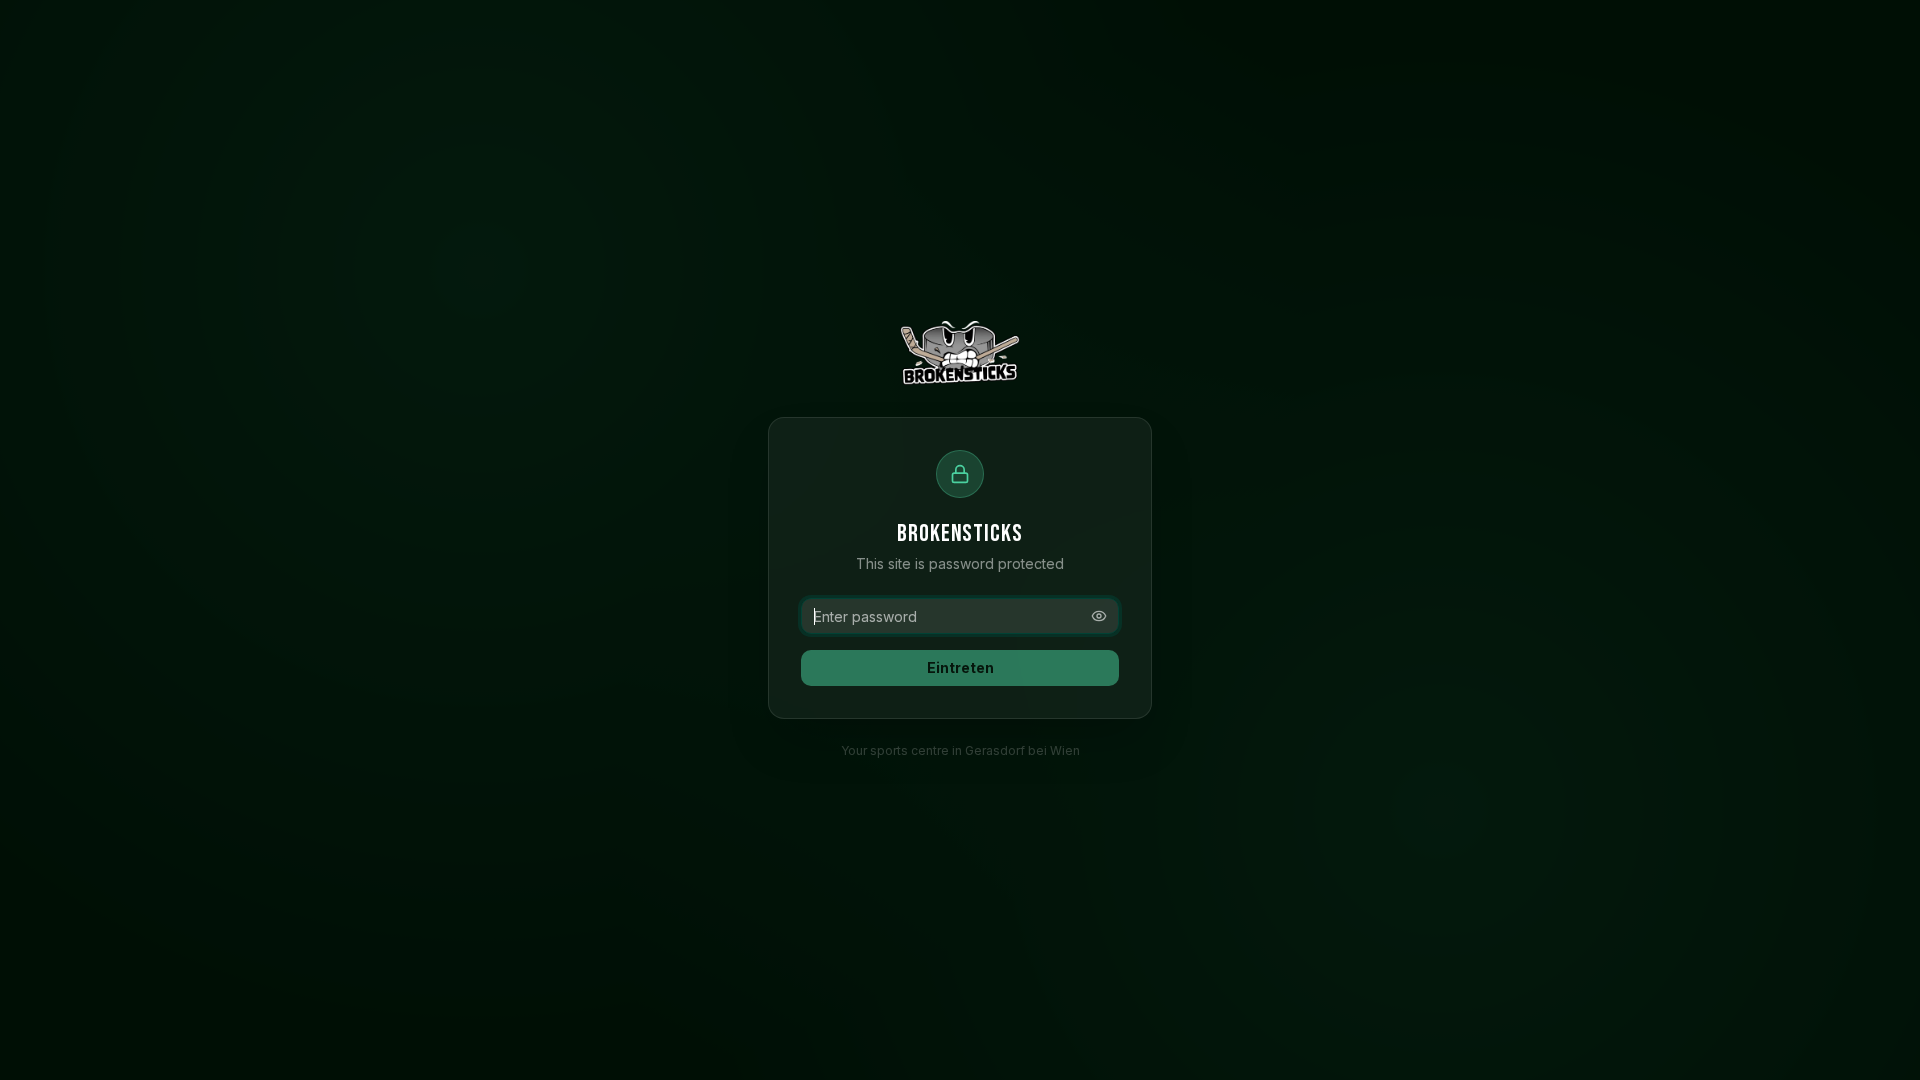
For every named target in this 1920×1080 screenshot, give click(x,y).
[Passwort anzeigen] (1099, 616)
